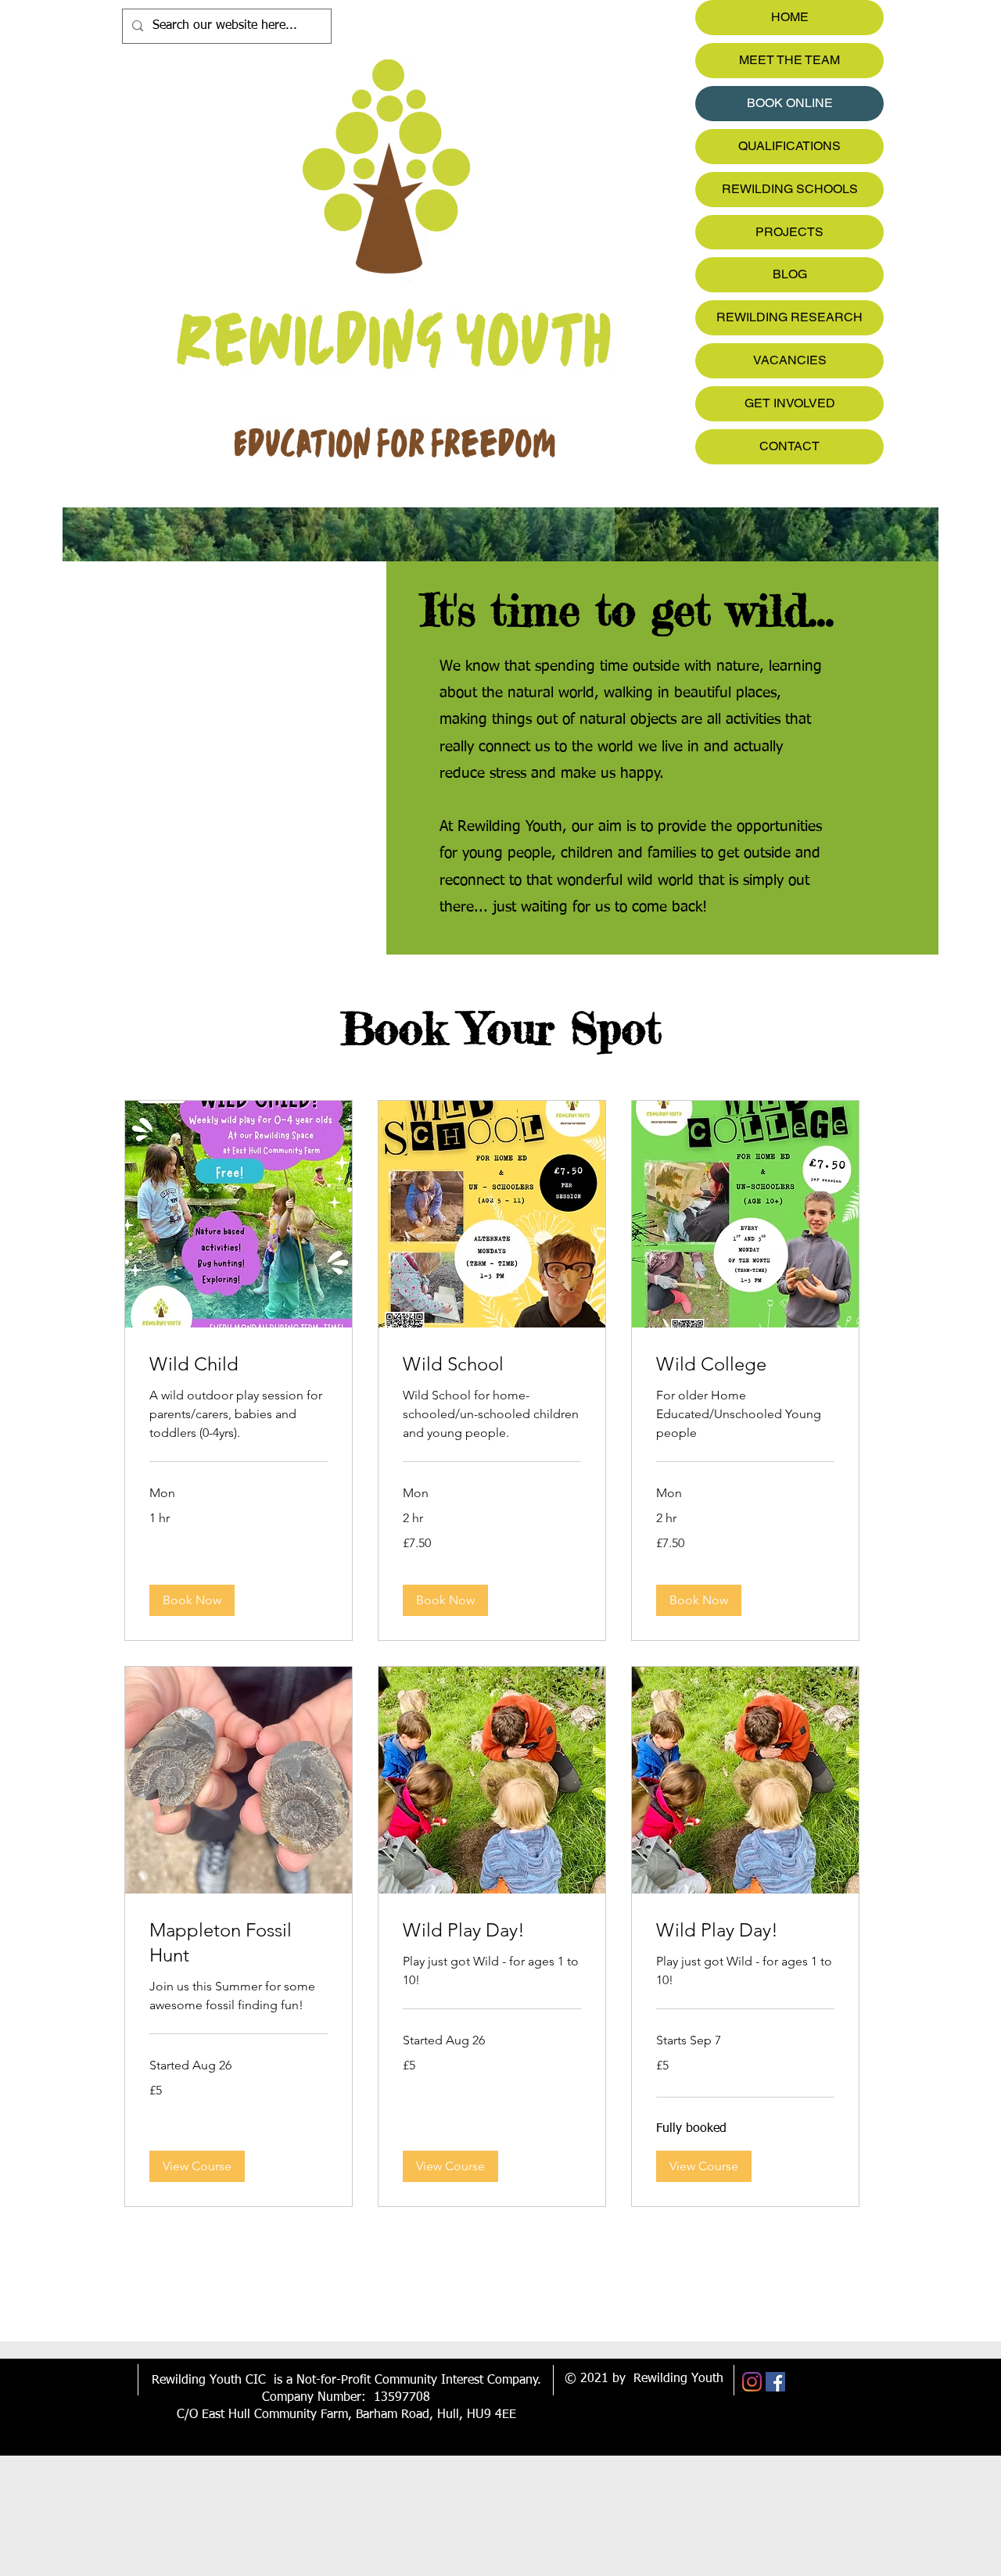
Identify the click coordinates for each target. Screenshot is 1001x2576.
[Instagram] (752, 2382)
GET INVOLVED (790, 403)
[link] (239, 1364)
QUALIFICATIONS (789, 146)
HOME (790, 17)
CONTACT (789, 446)
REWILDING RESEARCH (789, 317)
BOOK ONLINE (790, 103)
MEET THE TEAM (789, 60)
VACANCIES (790, 360)
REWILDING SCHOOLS (790, 189)
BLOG (790, 274)
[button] (192, 1600)
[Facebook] (775, 2382)
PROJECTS (789, 232)
